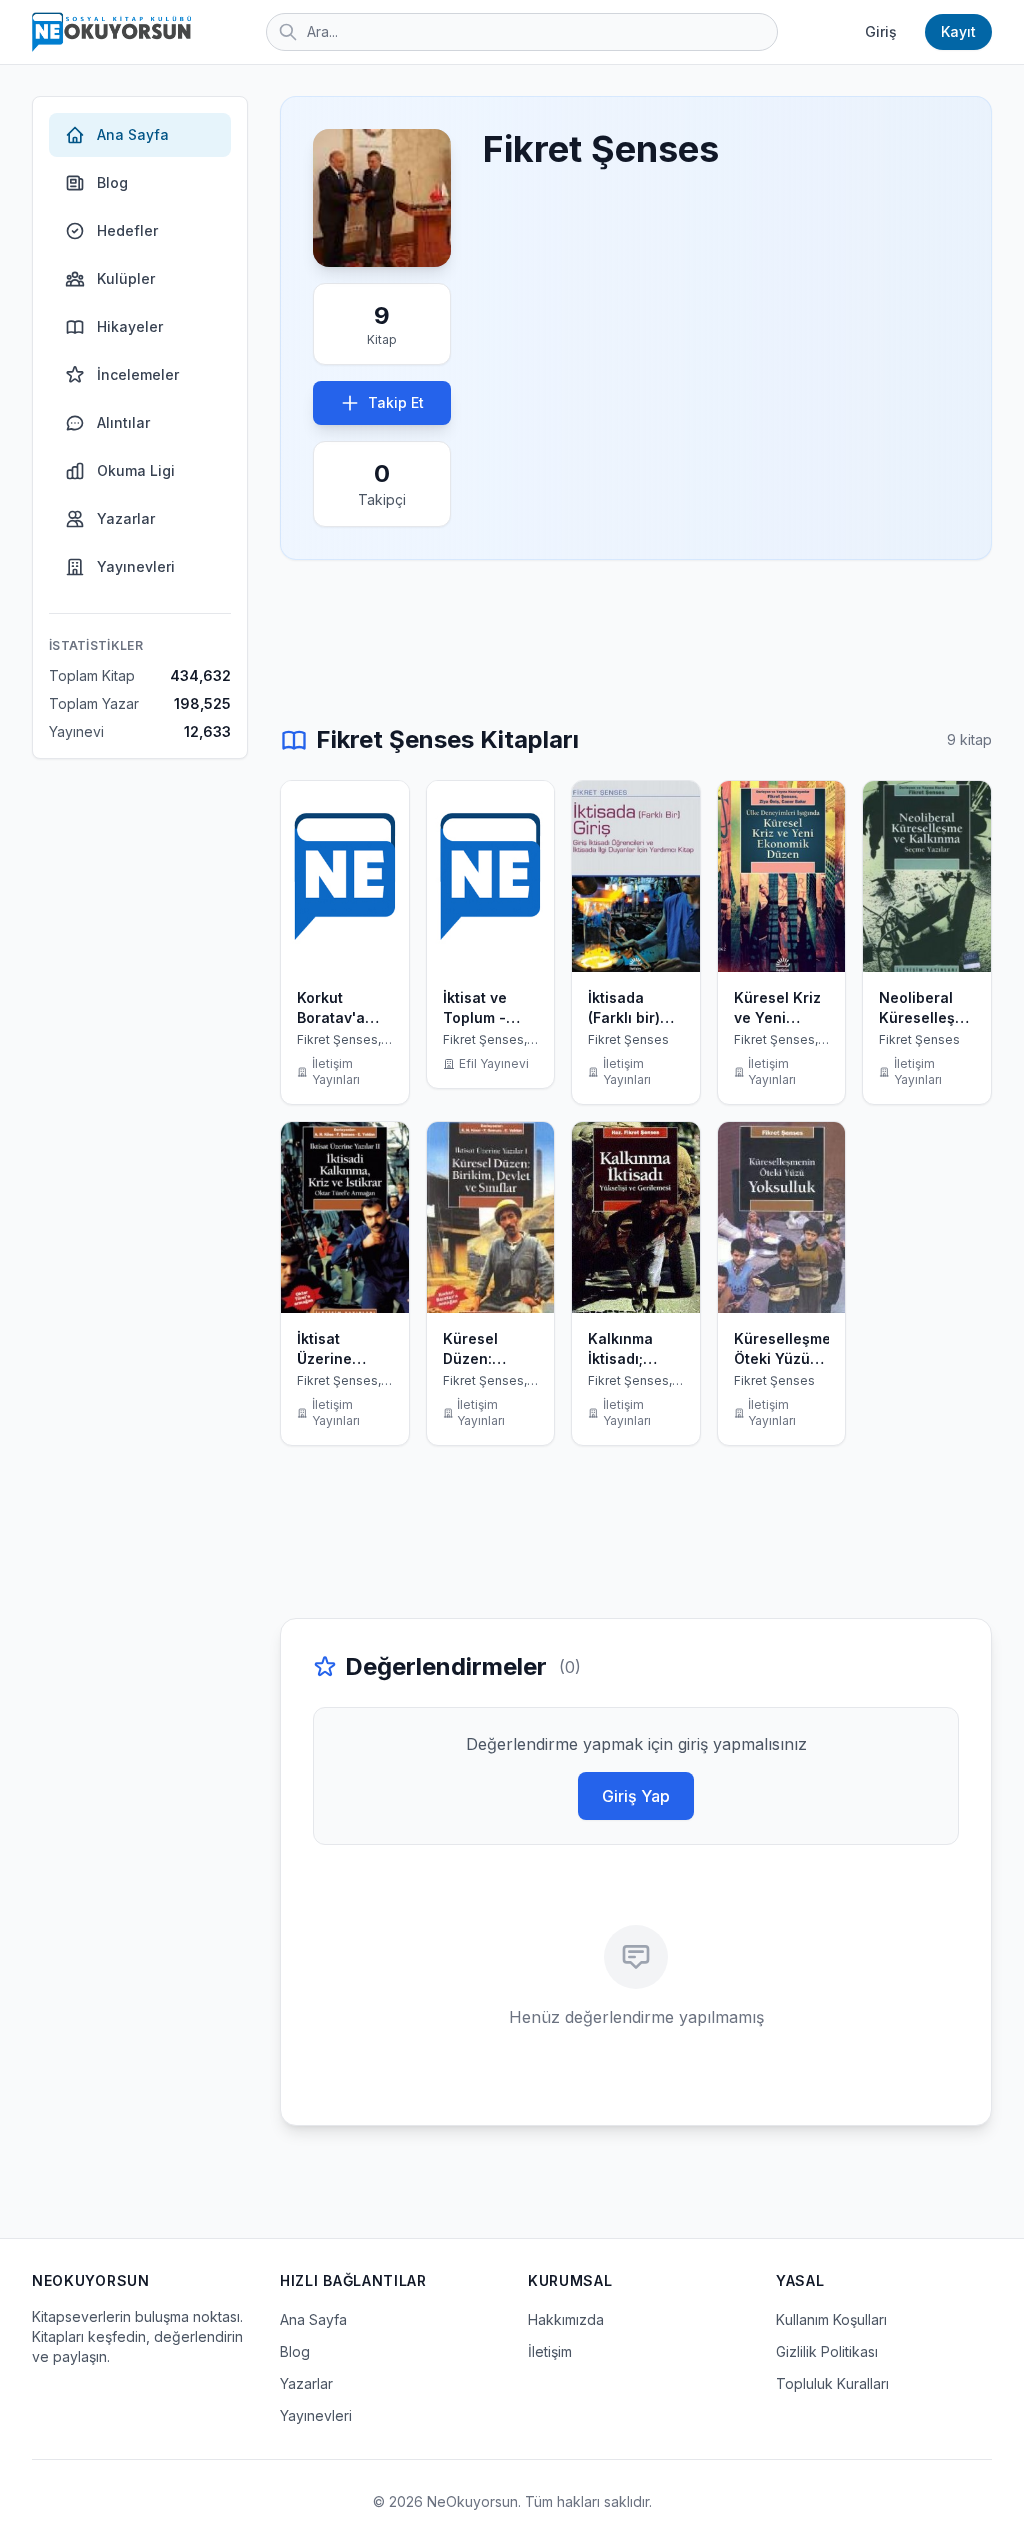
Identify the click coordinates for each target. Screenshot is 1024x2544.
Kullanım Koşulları (831, 2319)
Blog (112, 182)
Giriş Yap (636, 1796)
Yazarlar (126, 518)
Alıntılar (123, 422)
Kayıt (958, 31)
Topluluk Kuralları (832, 2383)
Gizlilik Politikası (827, 2351)
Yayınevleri (136, 566)
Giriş (881, 31)
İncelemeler (138, 374)
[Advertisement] (636, 642)
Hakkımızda (566, 2319)
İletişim (550, 2351)
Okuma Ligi (136, 470)
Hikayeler (130, 326)
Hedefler (127, 230)
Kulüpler (126, 278)
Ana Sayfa (133, 134)
